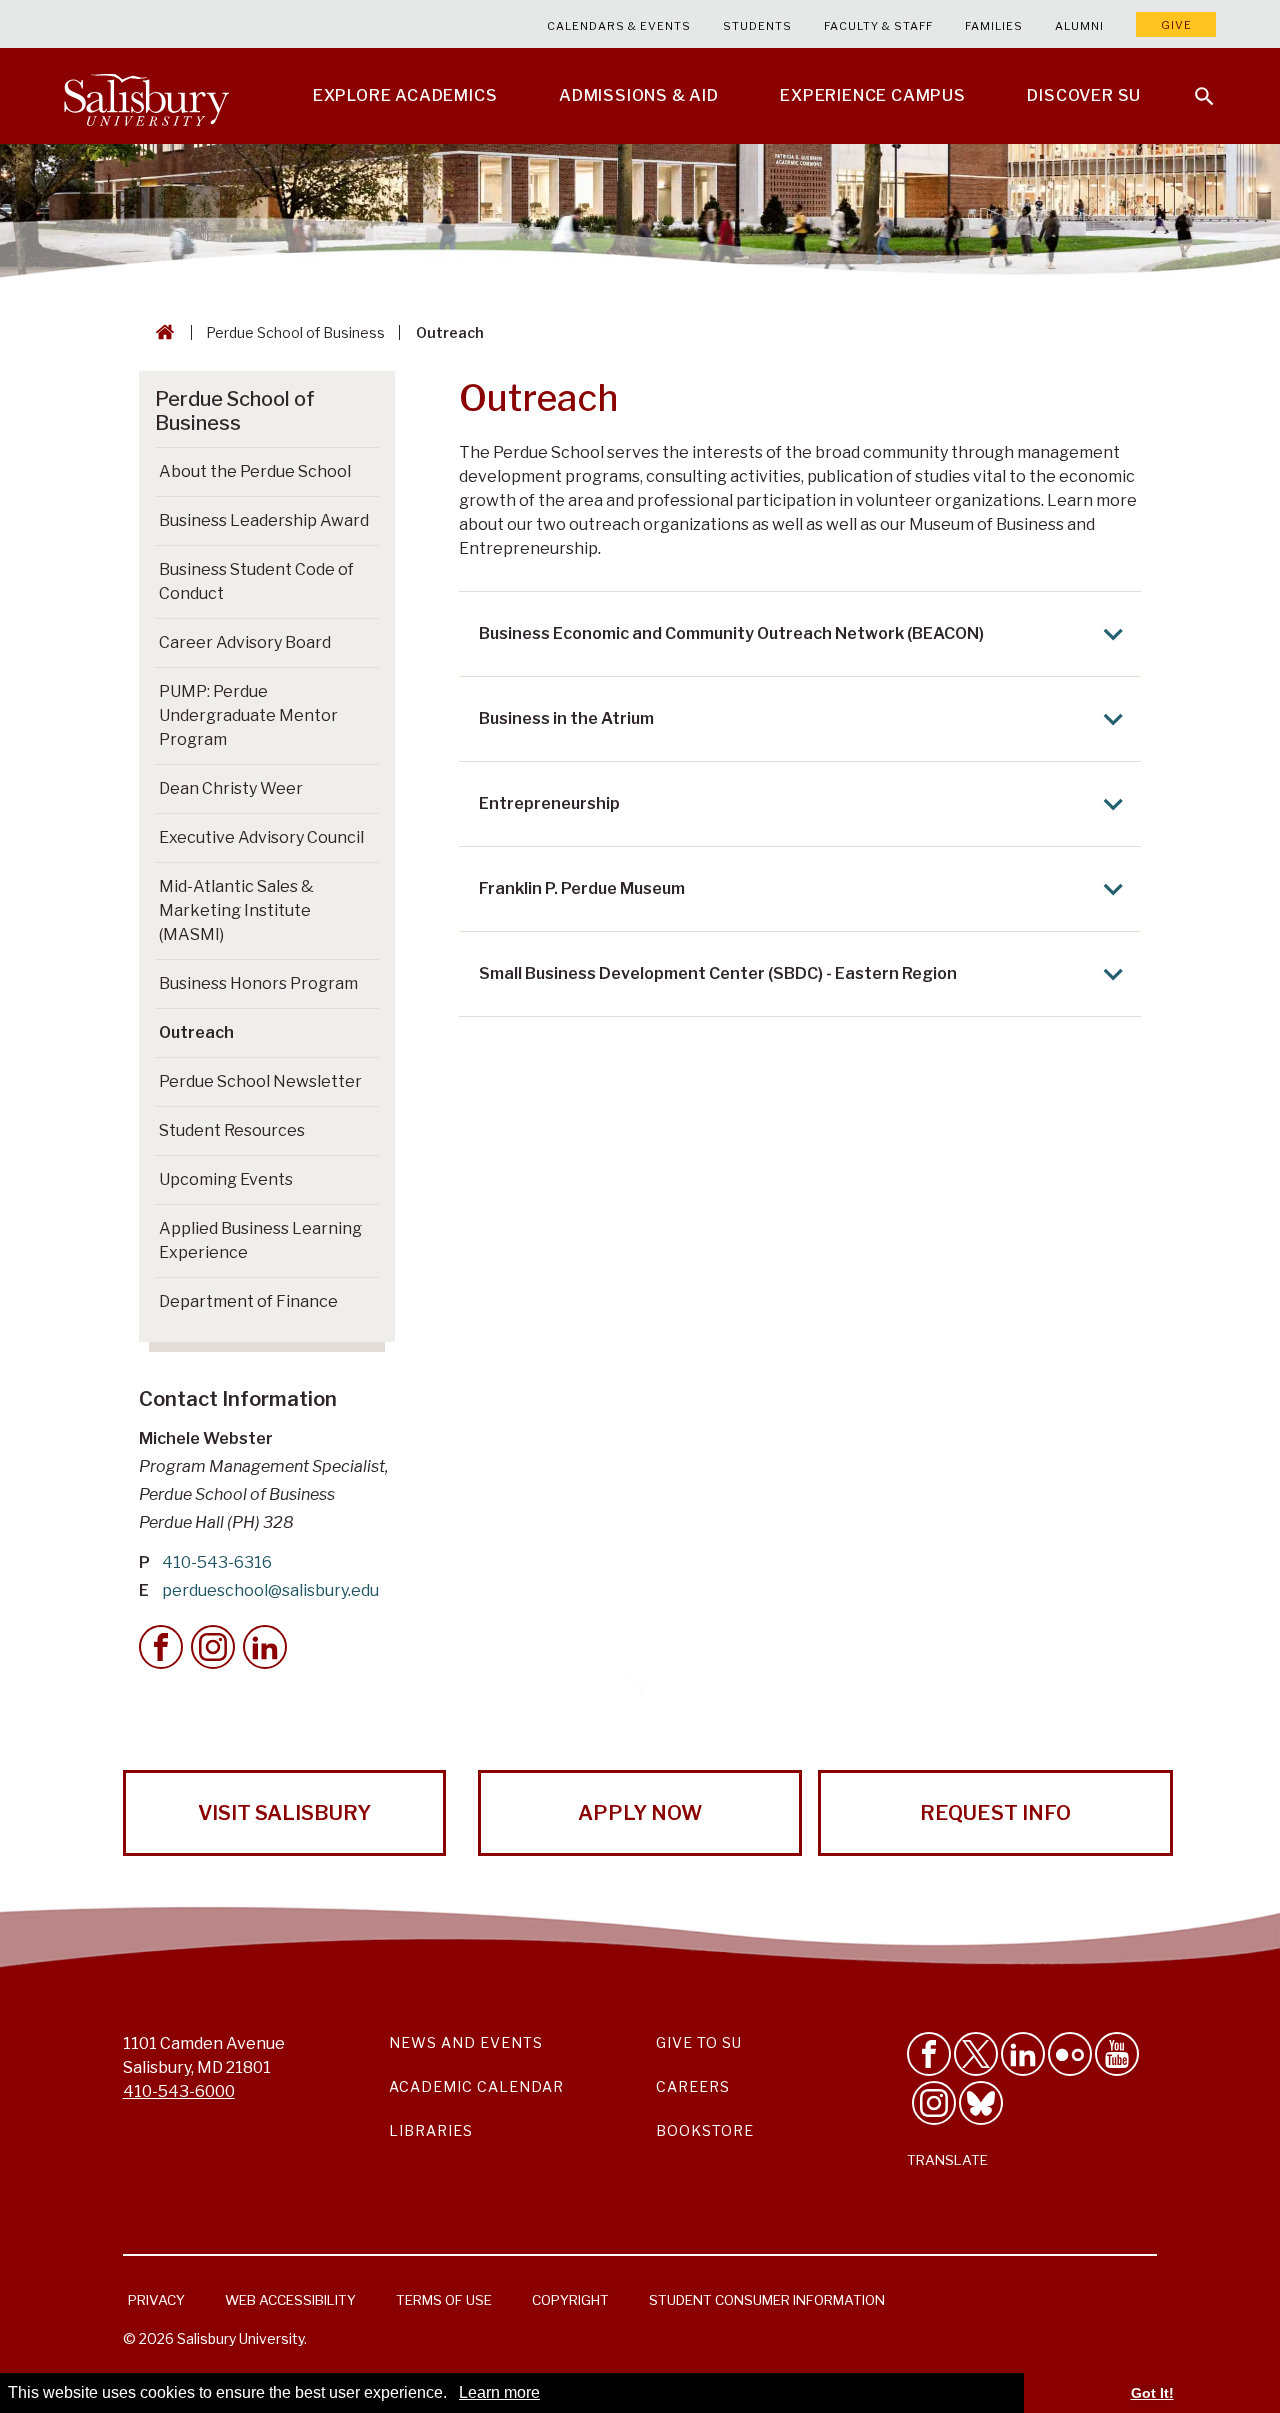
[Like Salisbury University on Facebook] (929, 2054)
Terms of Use (444, 2300)
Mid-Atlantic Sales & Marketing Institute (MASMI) (236, 910)
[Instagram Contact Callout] (213, 1647)
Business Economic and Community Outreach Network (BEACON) (731, 633)
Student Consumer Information (767, 2300)
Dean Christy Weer (231, 788)
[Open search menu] (1192, 84)
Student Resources (232, 1130)
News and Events (466, 2042)
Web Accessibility (290, 2300)
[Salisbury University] (146, 96)
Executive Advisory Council (261, 837)
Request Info (995, 1813)
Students (757, 26)
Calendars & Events (619, 26)
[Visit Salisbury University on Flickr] (1070, 2054)
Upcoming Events (226, 1179)
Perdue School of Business (295, 332)
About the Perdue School (255, 471)
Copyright (570, 2300)
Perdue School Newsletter (260, 1081)
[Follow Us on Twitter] (976, 2054)
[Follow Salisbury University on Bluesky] (981, 2103)
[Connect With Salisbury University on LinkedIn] (1023, 2054)
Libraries (431, 2130)
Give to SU (699, 2042)
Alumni (1079, 26)
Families (994, 26)
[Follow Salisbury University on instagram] (934, 2103)
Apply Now (640, 1813)
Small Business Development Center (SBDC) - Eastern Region (718, 973)
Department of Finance (248, 1301)
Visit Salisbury (284, 1813)
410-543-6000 (179, 2091)
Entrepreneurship (549, 803)
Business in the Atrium (566, 718)
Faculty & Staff (878, 26)
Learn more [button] (499, 2392)
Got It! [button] (1152, 2393)
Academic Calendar (476, 2086)
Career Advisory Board (245, 642)
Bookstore (705, 2130)
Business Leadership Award (264, 520)
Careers (693, 2086)
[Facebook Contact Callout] (161, 1647)
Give (1176, 25)
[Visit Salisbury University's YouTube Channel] (1117, 2054)
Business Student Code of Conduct (256, 581)
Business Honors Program (258, 983)
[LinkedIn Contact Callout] (265, 1647)
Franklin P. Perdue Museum (582, 888)
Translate (947, 2160)
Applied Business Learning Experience (260, 1240)
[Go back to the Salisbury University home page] (161, 332)
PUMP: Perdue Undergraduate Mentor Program (248, 715)
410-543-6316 (217, 1562)
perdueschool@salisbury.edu (270, 1590)
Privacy (156, 2300)
